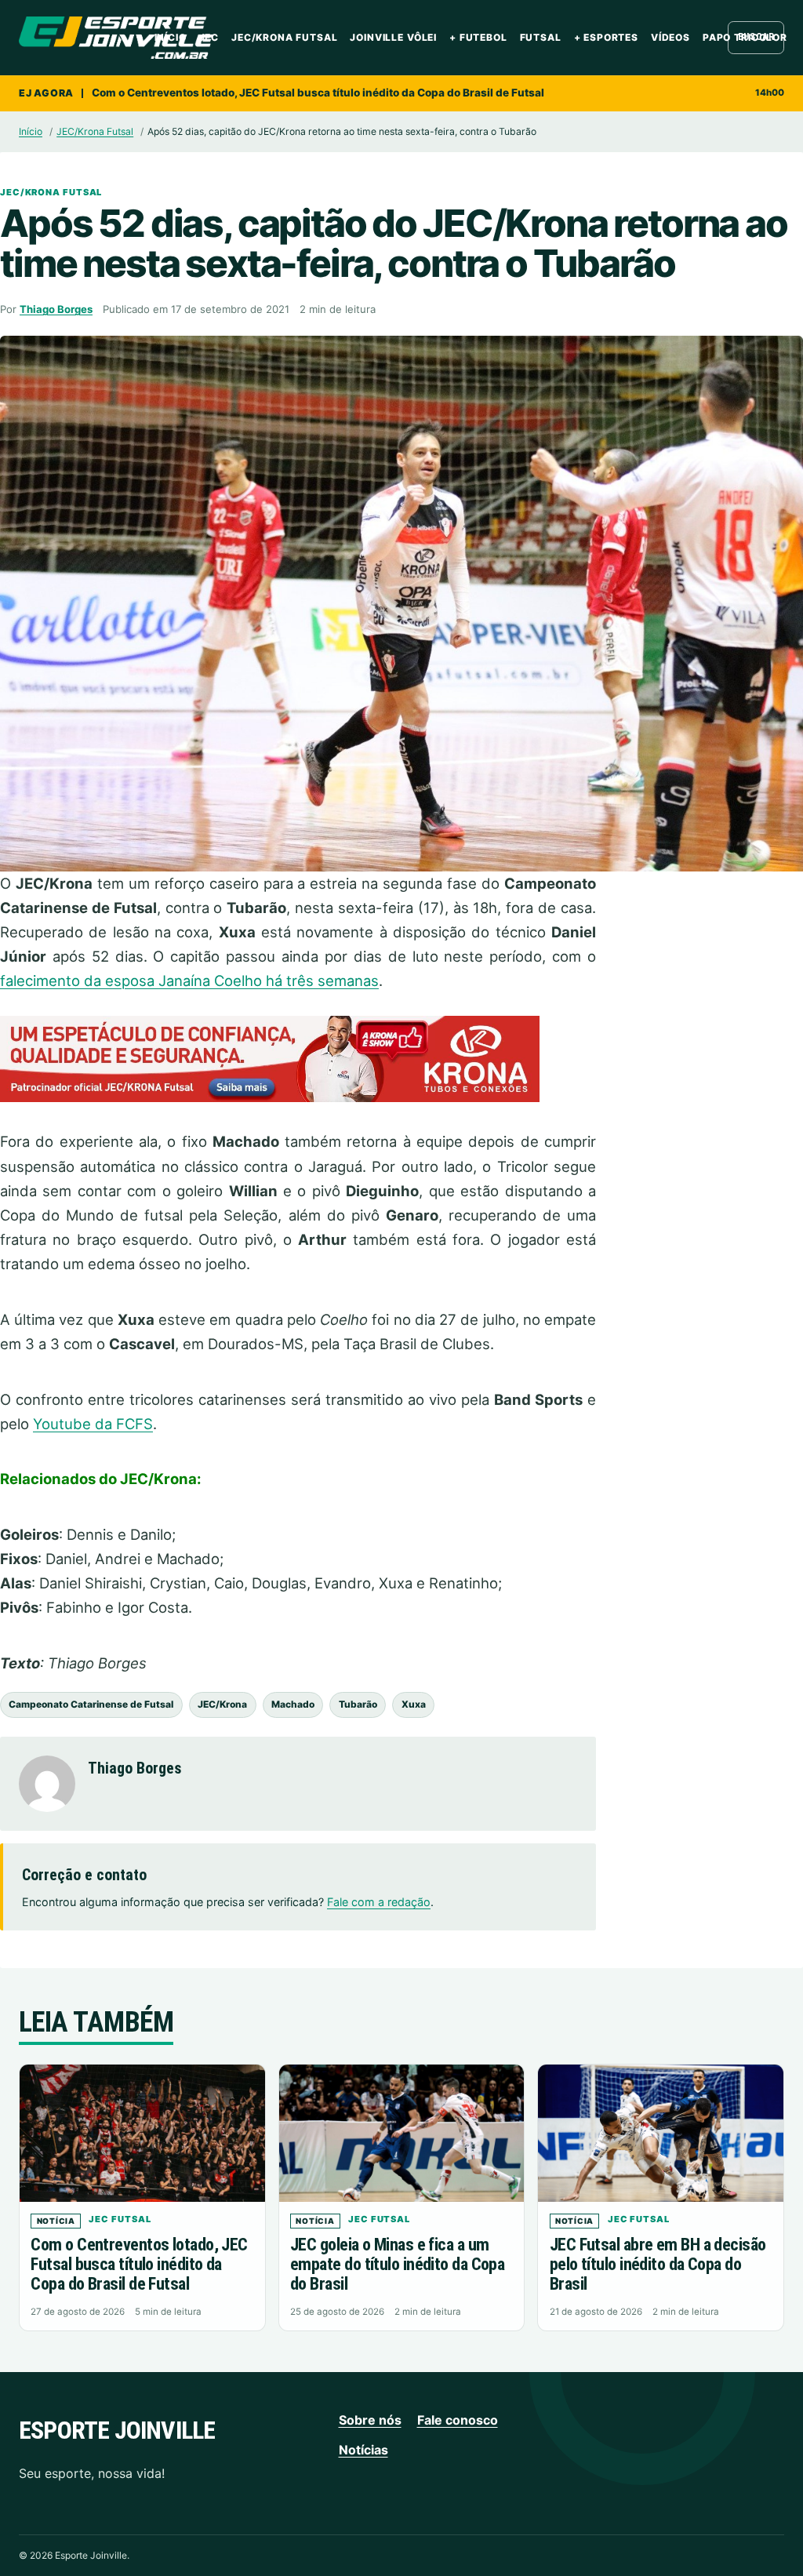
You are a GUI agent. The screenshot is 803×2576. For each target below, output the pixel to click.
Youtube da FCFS (93, 1424)
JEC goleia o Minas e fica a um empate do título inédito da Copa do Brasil (397, 2264)
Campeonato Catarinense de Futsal (91, 1704)
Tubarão (358, 1704)
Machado (293, 1704)
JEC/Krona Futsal (284, 37)
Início (171, 37)
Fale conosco (458, 2420)
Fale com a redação (379, 1902)
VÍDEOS (670, 37)
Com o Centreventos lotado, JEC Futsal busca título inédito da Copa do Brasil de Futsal (318, 93)
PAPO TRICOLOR (745, 37)
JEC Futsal (120, 2219)
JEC (209, 37)
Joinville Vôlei (393, 37)
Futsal (541, 37)
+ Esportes (606, 37)
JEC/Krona (222, 1704)
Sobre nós (370, 2420)
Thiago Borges (56, 309)
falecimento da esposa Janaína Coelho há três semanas (189, 981)
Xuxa (414, 1704)
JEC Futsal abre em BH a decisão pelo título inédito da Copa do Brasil (658, 2264)
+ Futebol (478, 37)
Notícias (363, 2450)
